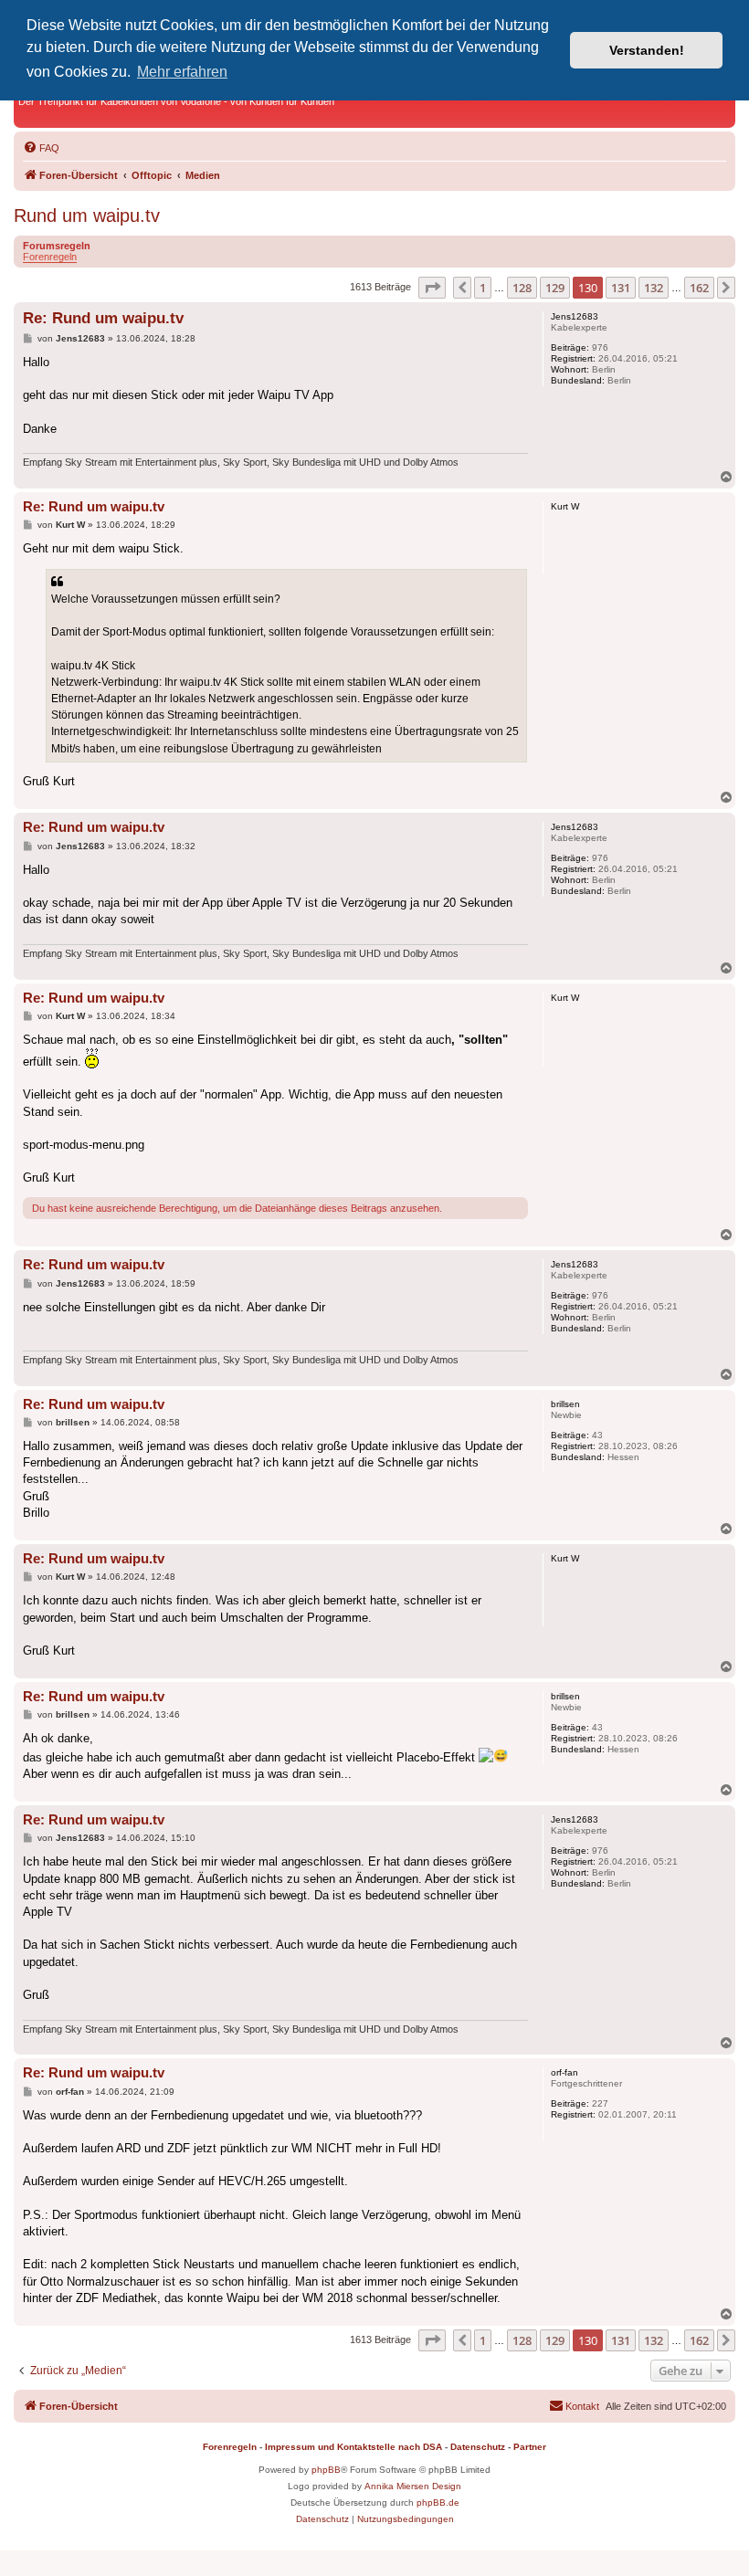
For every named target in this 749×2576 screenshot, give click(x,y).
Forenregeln (50, 257)
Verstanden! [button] (647, 50)
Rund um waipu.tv (87, 216)
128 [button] (522, 288)
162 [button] (699, 288)
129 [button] (555, 288)
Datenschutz (478, 2447)
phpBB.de (438, 2502)
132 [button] (654, 288)
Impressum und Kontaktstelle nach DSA (353, 2447)
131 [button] (621, 288)
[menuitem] (41, 148)
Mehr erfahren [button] (182, 72)
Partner (530, 2447)
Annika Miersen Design (413, 2486)
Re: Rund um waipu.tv (103, 318)
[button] (432, 288)
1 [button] (483, 288)
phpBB (326, 2470)
